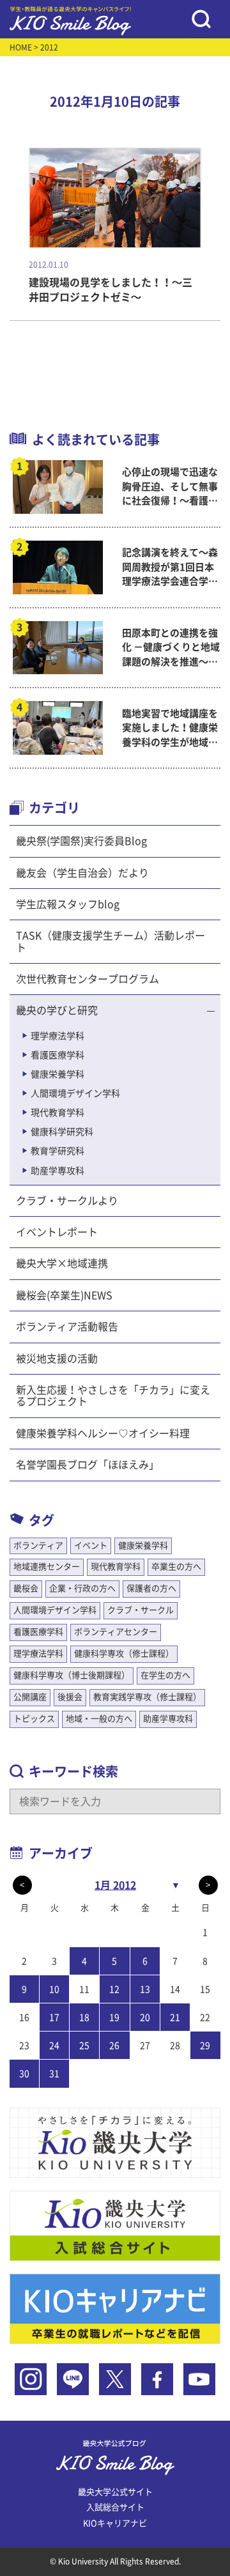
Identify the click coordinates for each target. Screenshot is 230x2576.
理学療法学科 (57, 1036)
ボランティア (38, 1546)
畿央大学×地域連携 (62, 1263)
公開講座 (30, 1697)
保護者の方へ (151, 1588)
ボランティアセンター (116, 1632)
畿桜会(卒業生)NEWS (64, 1295)
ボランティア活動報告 (67, 1327)
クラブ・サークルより (67, 1201)
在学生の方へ (165, 1675)
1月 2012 (115, 1885)
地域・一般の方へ (99, 1719)
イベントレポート (57, 1232)
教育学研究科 (57, 1151)
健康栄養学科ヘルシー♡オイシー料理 (103, 1433)
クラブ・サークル (141, 1610)
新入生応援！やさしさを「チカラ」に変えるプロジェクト (113, 1396)
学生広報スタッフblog (68, 904)
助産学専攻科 (57, 1171)
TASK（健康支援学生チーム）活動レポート (111, 941)
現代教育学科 (57, 1113)
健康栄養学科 (57, 1074)
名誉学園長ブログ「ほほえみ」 (88, 1465)
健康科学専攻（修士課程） (124, 1654)
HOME (21, 47)
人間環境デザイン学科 (75, 1093)
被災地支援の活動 (57, 1359)
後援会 (70, 1697)
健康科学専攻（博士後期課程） (72, 1675)
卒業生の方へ (176, 1567)
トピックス (34, 1719)
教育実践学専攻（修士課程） (147, 1697)
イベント (91, 1546)
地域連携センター (47, 1567)
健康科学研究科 (62, 1132)
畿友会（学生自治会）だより (82, 873)
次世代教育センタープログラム (88, 979)
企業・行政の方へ (82, 1588)
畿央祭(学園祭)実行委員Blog (81, 841)
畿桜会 (26, 1588)
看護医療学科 (57, 1055)
